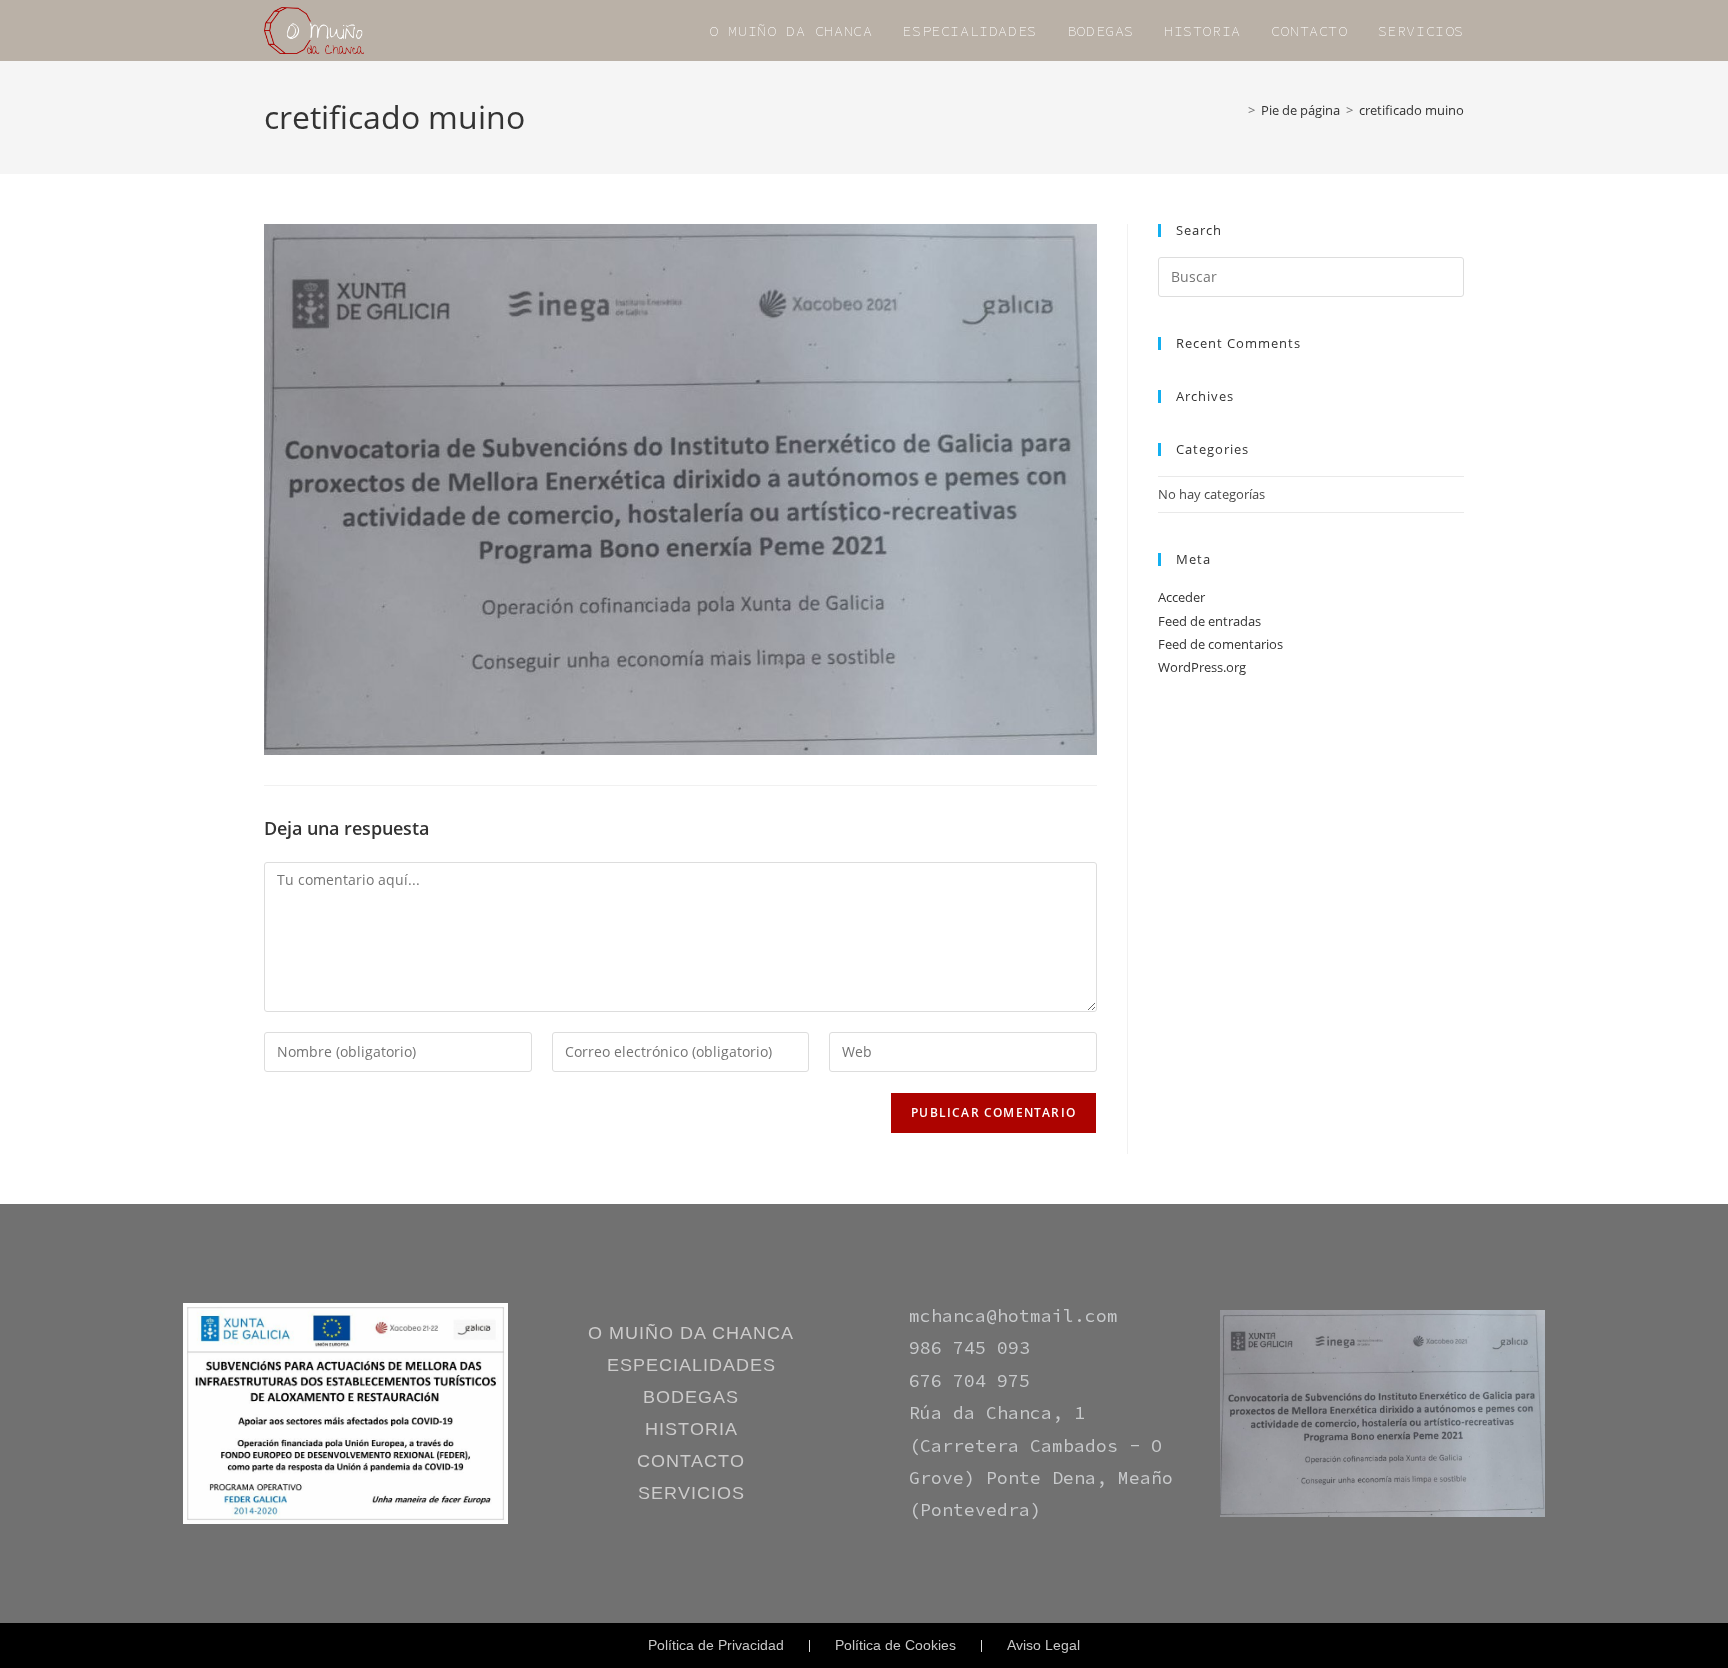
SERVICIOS (691, 1493)
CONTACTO (691, 1461)
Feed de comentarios (1220, 644)
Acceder (1181, 597)
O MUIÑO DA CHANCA (691, 1333)
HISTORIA (691, 1429)
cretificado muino (1411, 110)
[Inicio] (1237, 110)
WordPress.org (1202, 667)
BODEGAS (691, 1397)
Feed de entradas (1209, 621)
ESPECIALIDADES (691, 1365)
